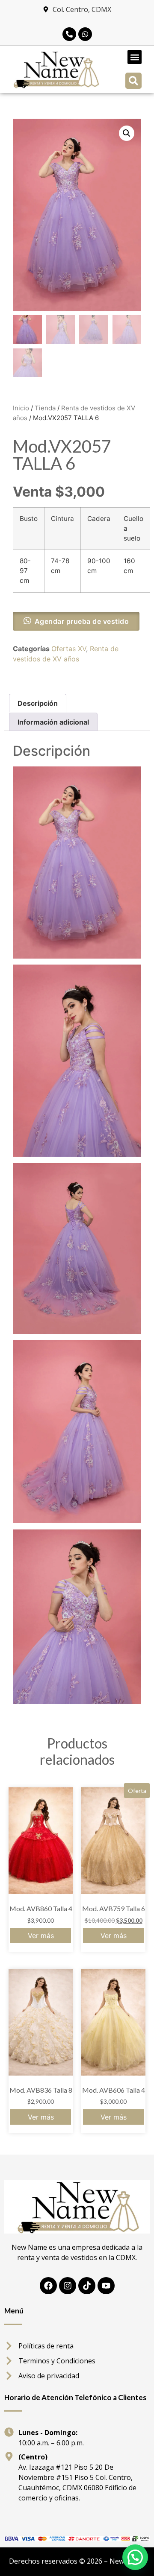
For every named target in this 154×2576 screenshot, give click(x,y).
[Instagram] (68, 2286)
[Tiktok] (87, 2286)
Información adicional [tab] (53, 722)
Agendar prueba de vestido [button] (82, 621)
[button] (135, 57)
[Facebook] (48, 2286)
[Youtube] (106, 2286)
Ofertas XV (69, 649)
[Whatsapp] (85, 34)
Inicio (21, 408)
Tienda (45, 408)
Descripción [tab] (38, 703)
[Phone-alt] (69, 34)
